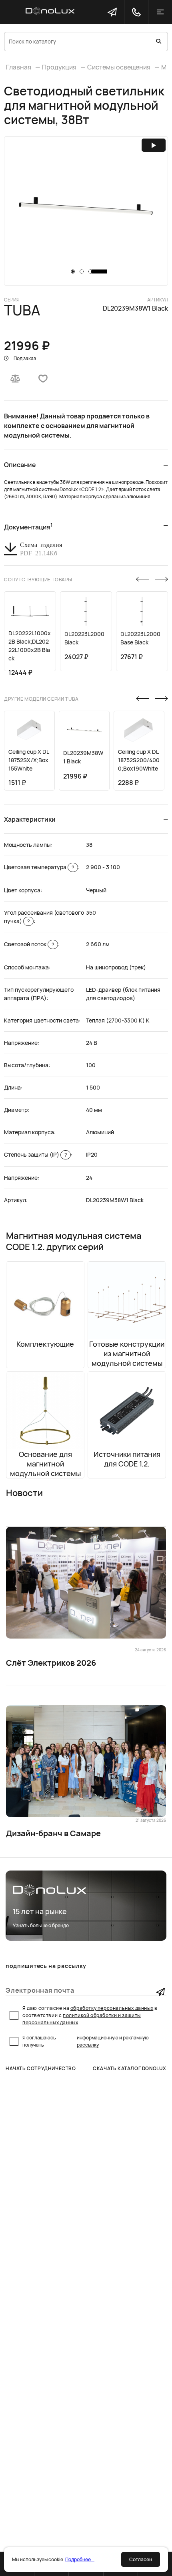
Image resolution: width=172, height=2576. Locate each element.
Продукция (59, 67)
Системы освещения (119, 67)
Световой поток (29, 944)
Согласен (141, 2559)
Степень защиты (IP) (35, 1154)
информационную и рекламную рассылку (113, 2041)
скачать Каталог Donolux (130, 2068)
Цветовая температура (39, 867)
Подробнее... (80, 2559)
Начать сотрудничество (41, 2068)
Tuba (22, 310)
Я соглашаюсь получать (86, 2041)
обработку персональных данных (112, 2008)
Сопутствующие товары (38, 580)
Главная (19, 67)
